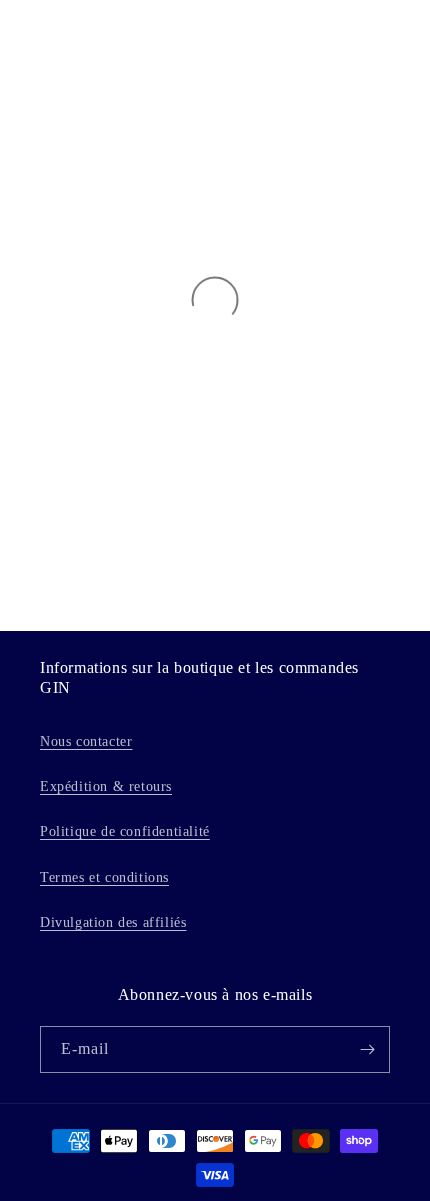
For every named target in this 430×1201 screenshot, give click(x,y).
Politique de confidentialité (125, 831)
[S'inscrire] (367, 1049)
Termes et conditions (104, 877)
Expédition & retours (106, 786)
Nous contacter (86, 741)
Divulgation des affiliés (113, 922)
